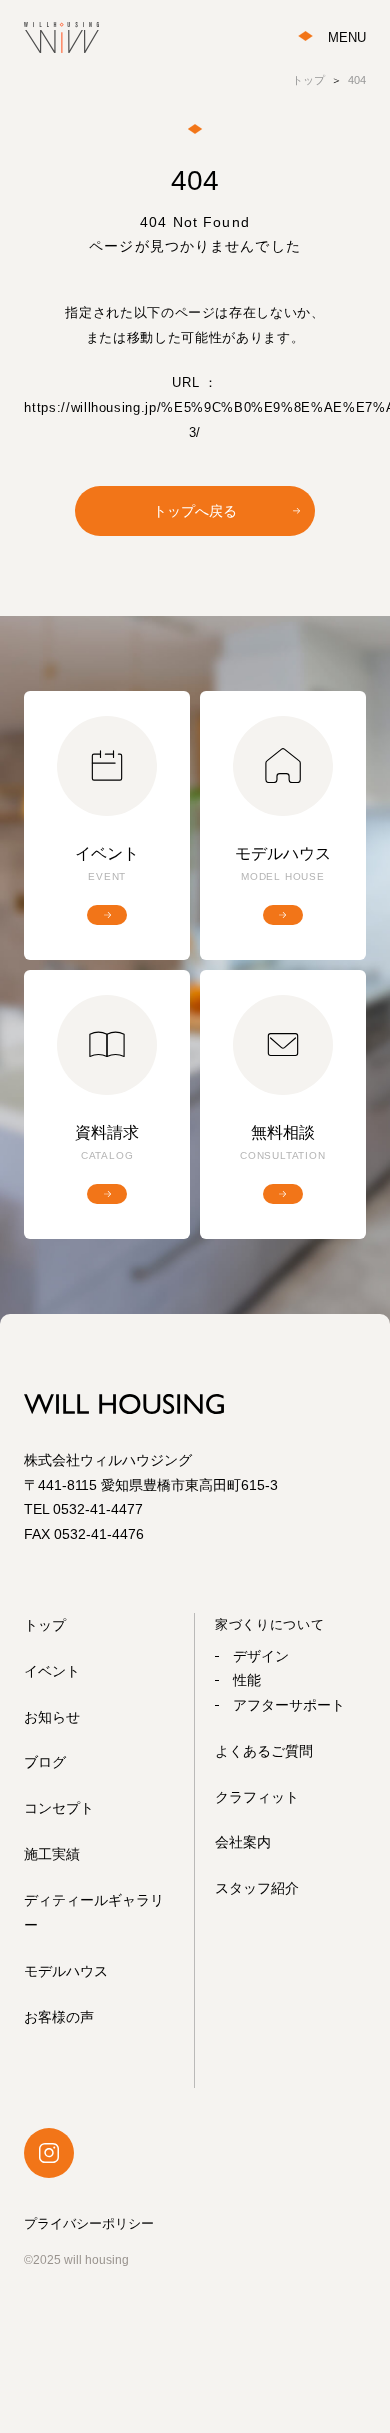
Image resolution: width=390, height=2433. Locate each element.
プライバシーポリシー (89, 2223)
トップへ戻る (195, 511)
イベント (52, 1671)
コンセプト (59, 1808)
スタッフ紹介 (257, 1888)
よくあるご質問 (264, 1751)
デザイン (261, 1656)
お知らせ (52, 1717)
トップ (45, 1625)
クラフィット (257, 1797)
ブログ (45, 1762)
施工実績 (52, 1854)
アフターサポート (289, 1705)
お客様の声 (59, 2017)
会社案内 (243, 1842)
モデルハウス (66, 1971)
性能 (247, 1680)
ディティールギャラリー (94, 1912)
